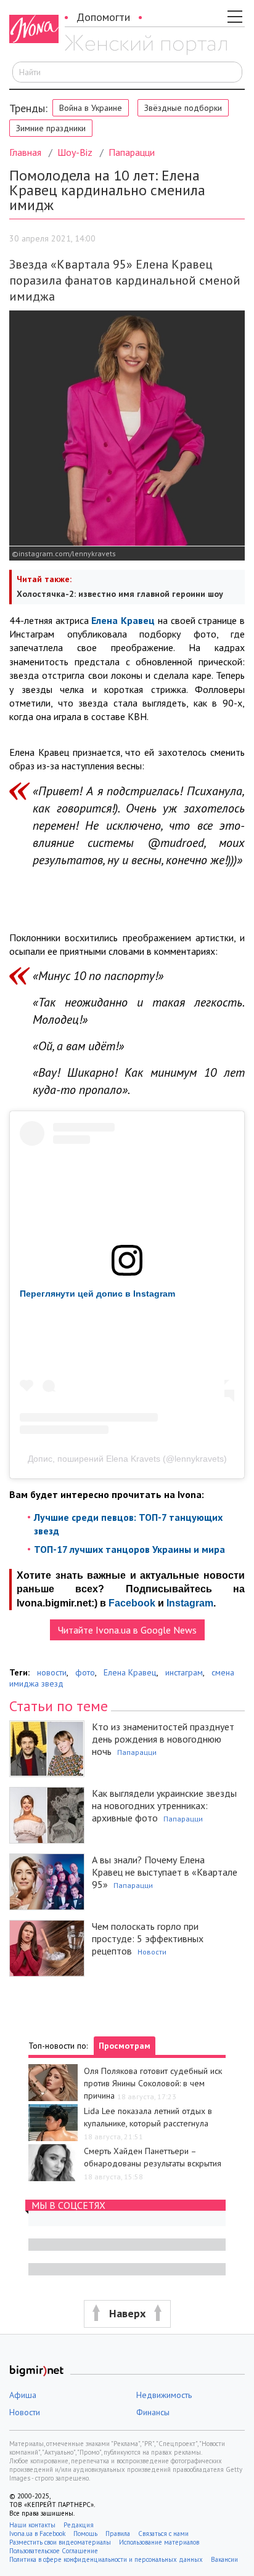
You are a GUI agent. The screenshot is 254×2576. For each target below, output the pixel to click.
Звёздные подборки (183, 108)
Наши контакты (32, 2525)
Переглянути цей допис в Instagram (97, 1294)
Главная (25, 152)
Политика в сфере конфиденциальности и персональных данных (106, 2559)
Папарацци (132, 152)
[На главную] (146, 45)
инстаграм (184, 1672)
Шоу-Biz (75, 152)
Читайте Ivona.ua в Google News (127, 1630)
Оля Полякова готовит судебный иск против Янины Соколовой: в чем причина (153, 2083)
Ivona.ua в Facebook (37, 2533)
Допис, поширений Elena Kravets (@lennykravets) (127, 1459)
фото (85, 1672)
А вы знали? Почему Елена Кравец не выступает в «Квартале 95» (165, 1872)
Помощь (85, 2533)
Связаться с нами (163, 2533)
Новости (152, 1952)
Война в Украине (91, 108)
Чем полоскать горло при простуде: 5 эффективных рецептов (148, 1938)
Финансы (153, 2412)
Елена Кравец (130, 1672)
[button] (127, 2314)
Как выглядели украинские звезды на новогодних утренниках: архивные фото (164, 1805)
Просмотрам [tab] (125, 2046)
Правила (118, 2533)
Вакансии (224, 2559)
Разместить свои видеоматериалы (60, 2542)
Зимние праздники (51, 128)
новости (52, 1672)
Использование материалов (159, 2542)
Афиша (23, 2395)
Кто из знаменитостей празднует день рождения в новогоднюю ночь (163, 1739)
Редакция (79, 2525)
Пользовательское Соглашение (54, 2551)
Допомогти (103, 17)
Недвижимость (164, 2395)
